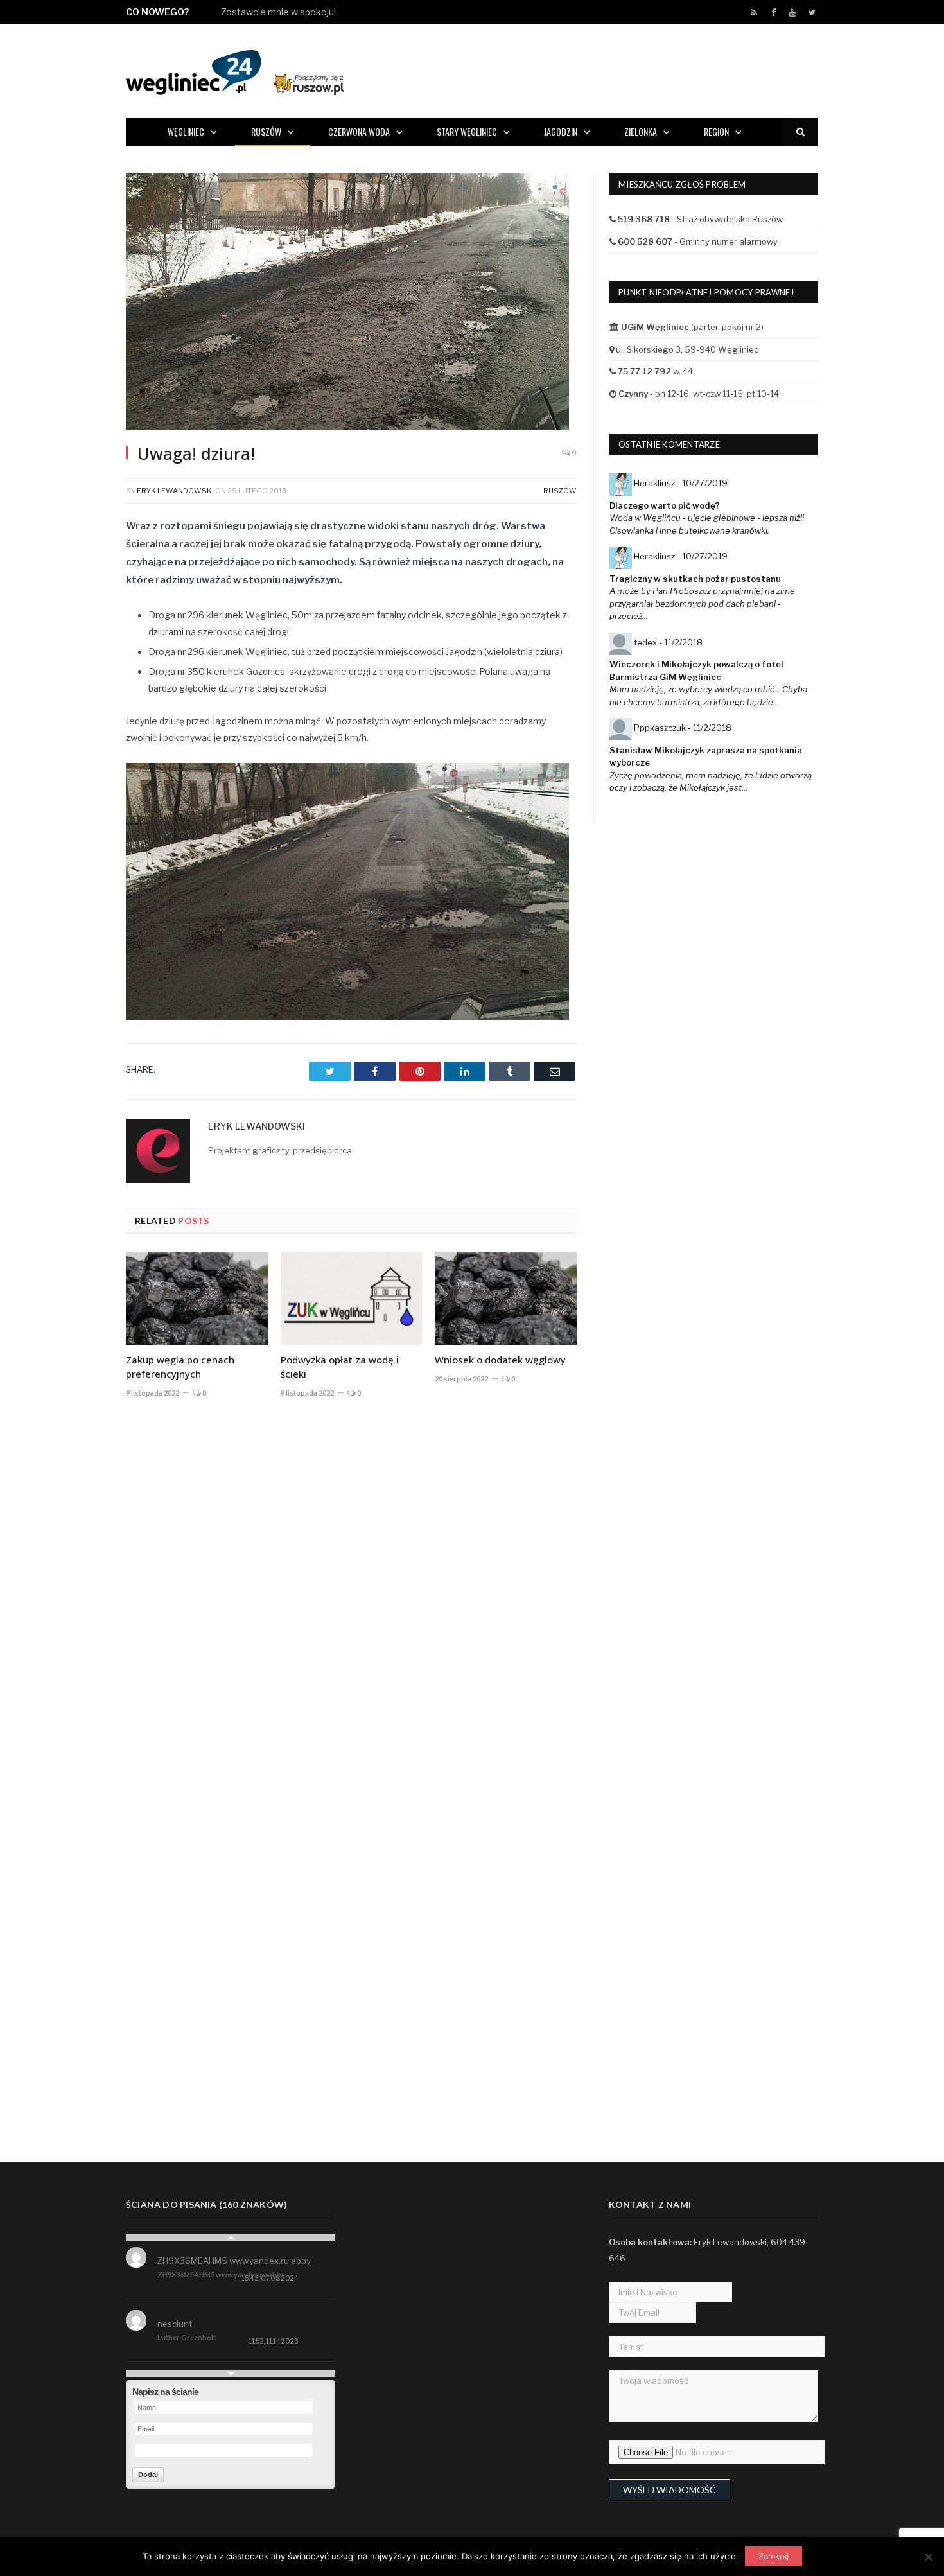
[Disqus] (351, 1597)
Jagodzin (561, 131)
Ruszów (266, 131)
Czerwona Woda (359, 131)
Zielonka (641, 131)
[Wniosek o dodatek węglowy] (506, 1298)
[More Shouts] (231, 2374)
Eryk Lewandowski (175, 491)
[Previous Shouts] (231, 2238)
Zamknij (774, 2556)
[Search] (800, 132)
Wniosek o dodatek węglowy (500, 1360)
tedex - (668, 642)
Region (716, 131)
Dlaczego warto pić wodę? (665, 505)
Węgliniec (186, 131)
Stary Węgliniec (467, 131)
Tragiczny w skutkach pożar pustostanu (695, 579)
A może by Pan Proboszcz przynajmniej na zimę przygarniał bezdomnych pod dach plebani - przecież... (702, 603)
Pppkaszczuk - (683, 728)
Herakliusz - (681, 483)
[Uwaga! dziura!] (351, 303)
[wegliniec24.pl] (235, 70)
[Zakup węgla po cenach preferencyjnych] (197, 1298)
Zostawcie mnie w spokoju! (278, 12)
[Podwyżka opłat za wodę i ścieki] (352, 1298)
